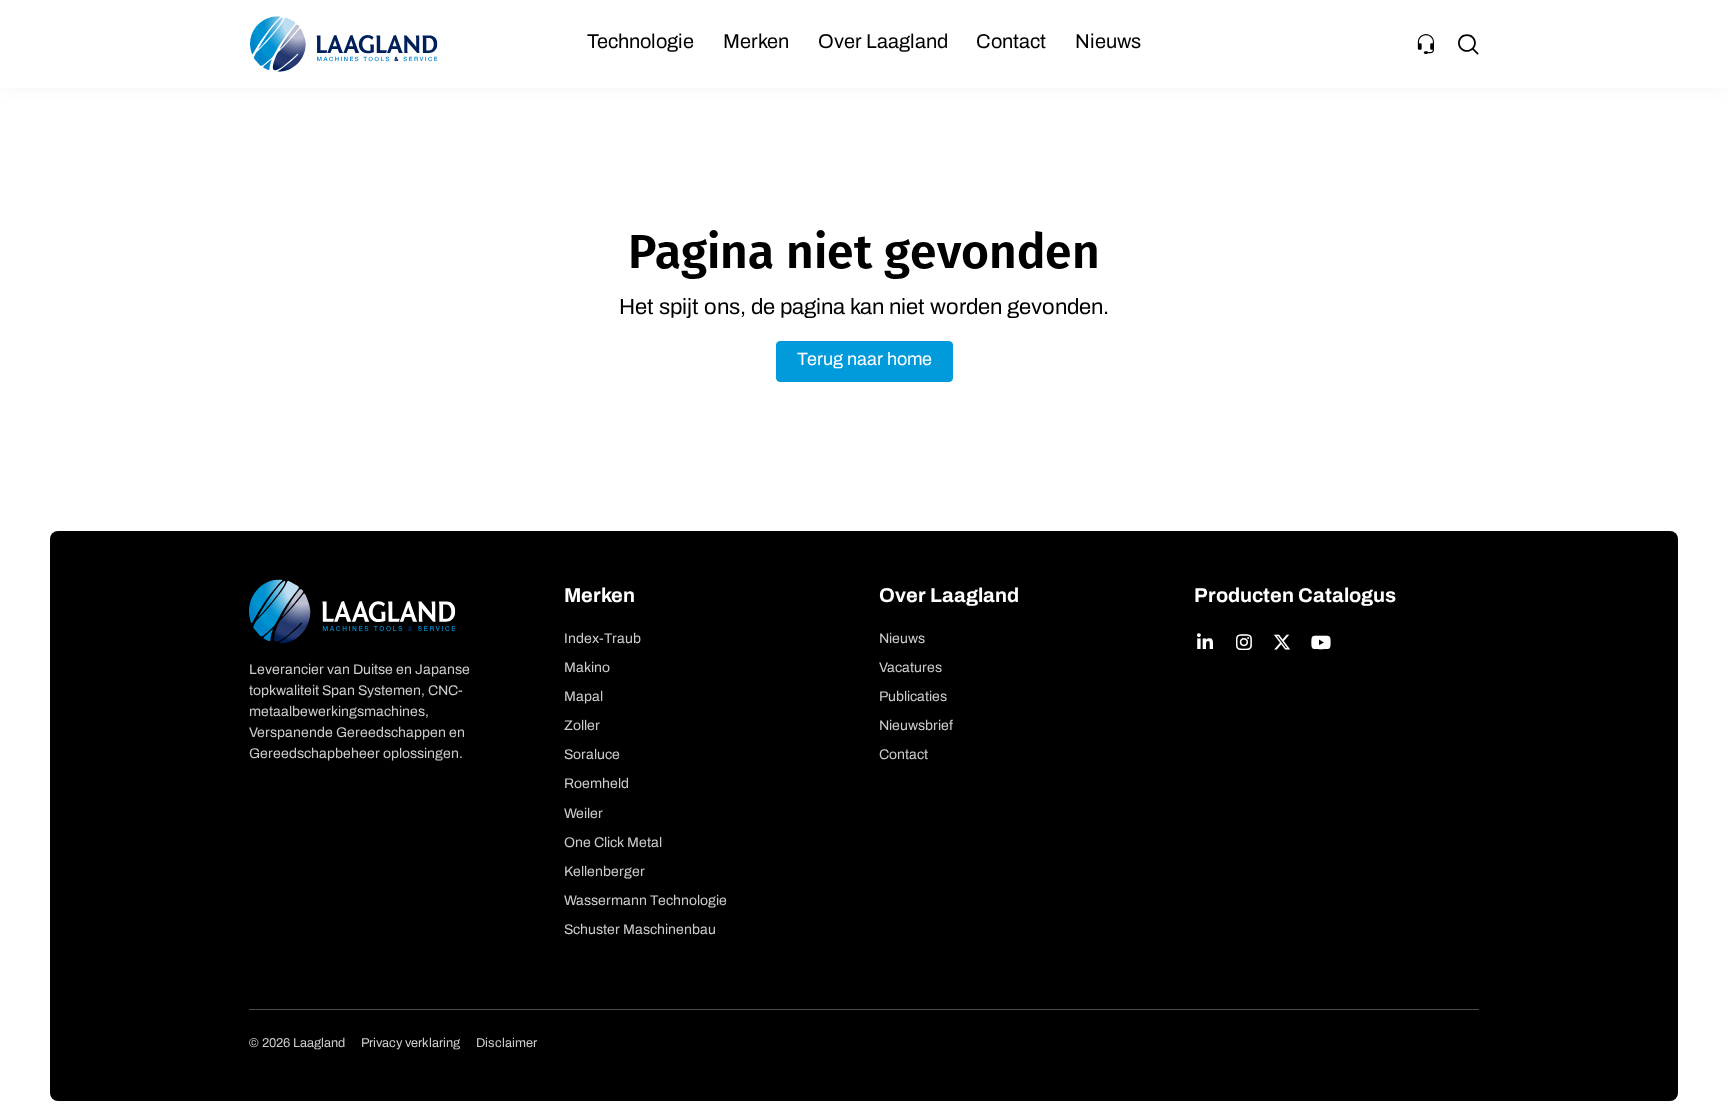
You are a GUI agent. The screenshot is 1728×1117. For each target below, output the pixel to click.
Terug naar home (864, 361)
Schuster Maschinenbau (640, 930)
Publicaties (913, 697)
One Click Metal (613, 843)
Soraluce (592, 755)
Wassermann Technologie (645, 901)
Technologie (640, 43)
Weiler (583, 814)
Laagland (344, 44)
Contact (1011, 43)
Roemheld (596, 784)
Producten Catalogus (1295, 597)
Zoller (582, 726)
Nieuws (1108, 43)
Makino (587, 668)
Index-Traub (602, 639)
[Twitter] (1282, 642)
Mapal (583, 697)
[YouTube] (1321, 642)
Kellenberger (604, 872)
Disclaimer (506, 1043)
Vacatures (910, 668)
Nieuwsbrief (916, 726)
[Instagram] (1244, 642)
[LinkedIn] (1205, 642)
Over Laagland (883, 43)
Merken (756, 43)
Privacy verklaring (410, 1043)
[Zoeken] (1468, 44)
